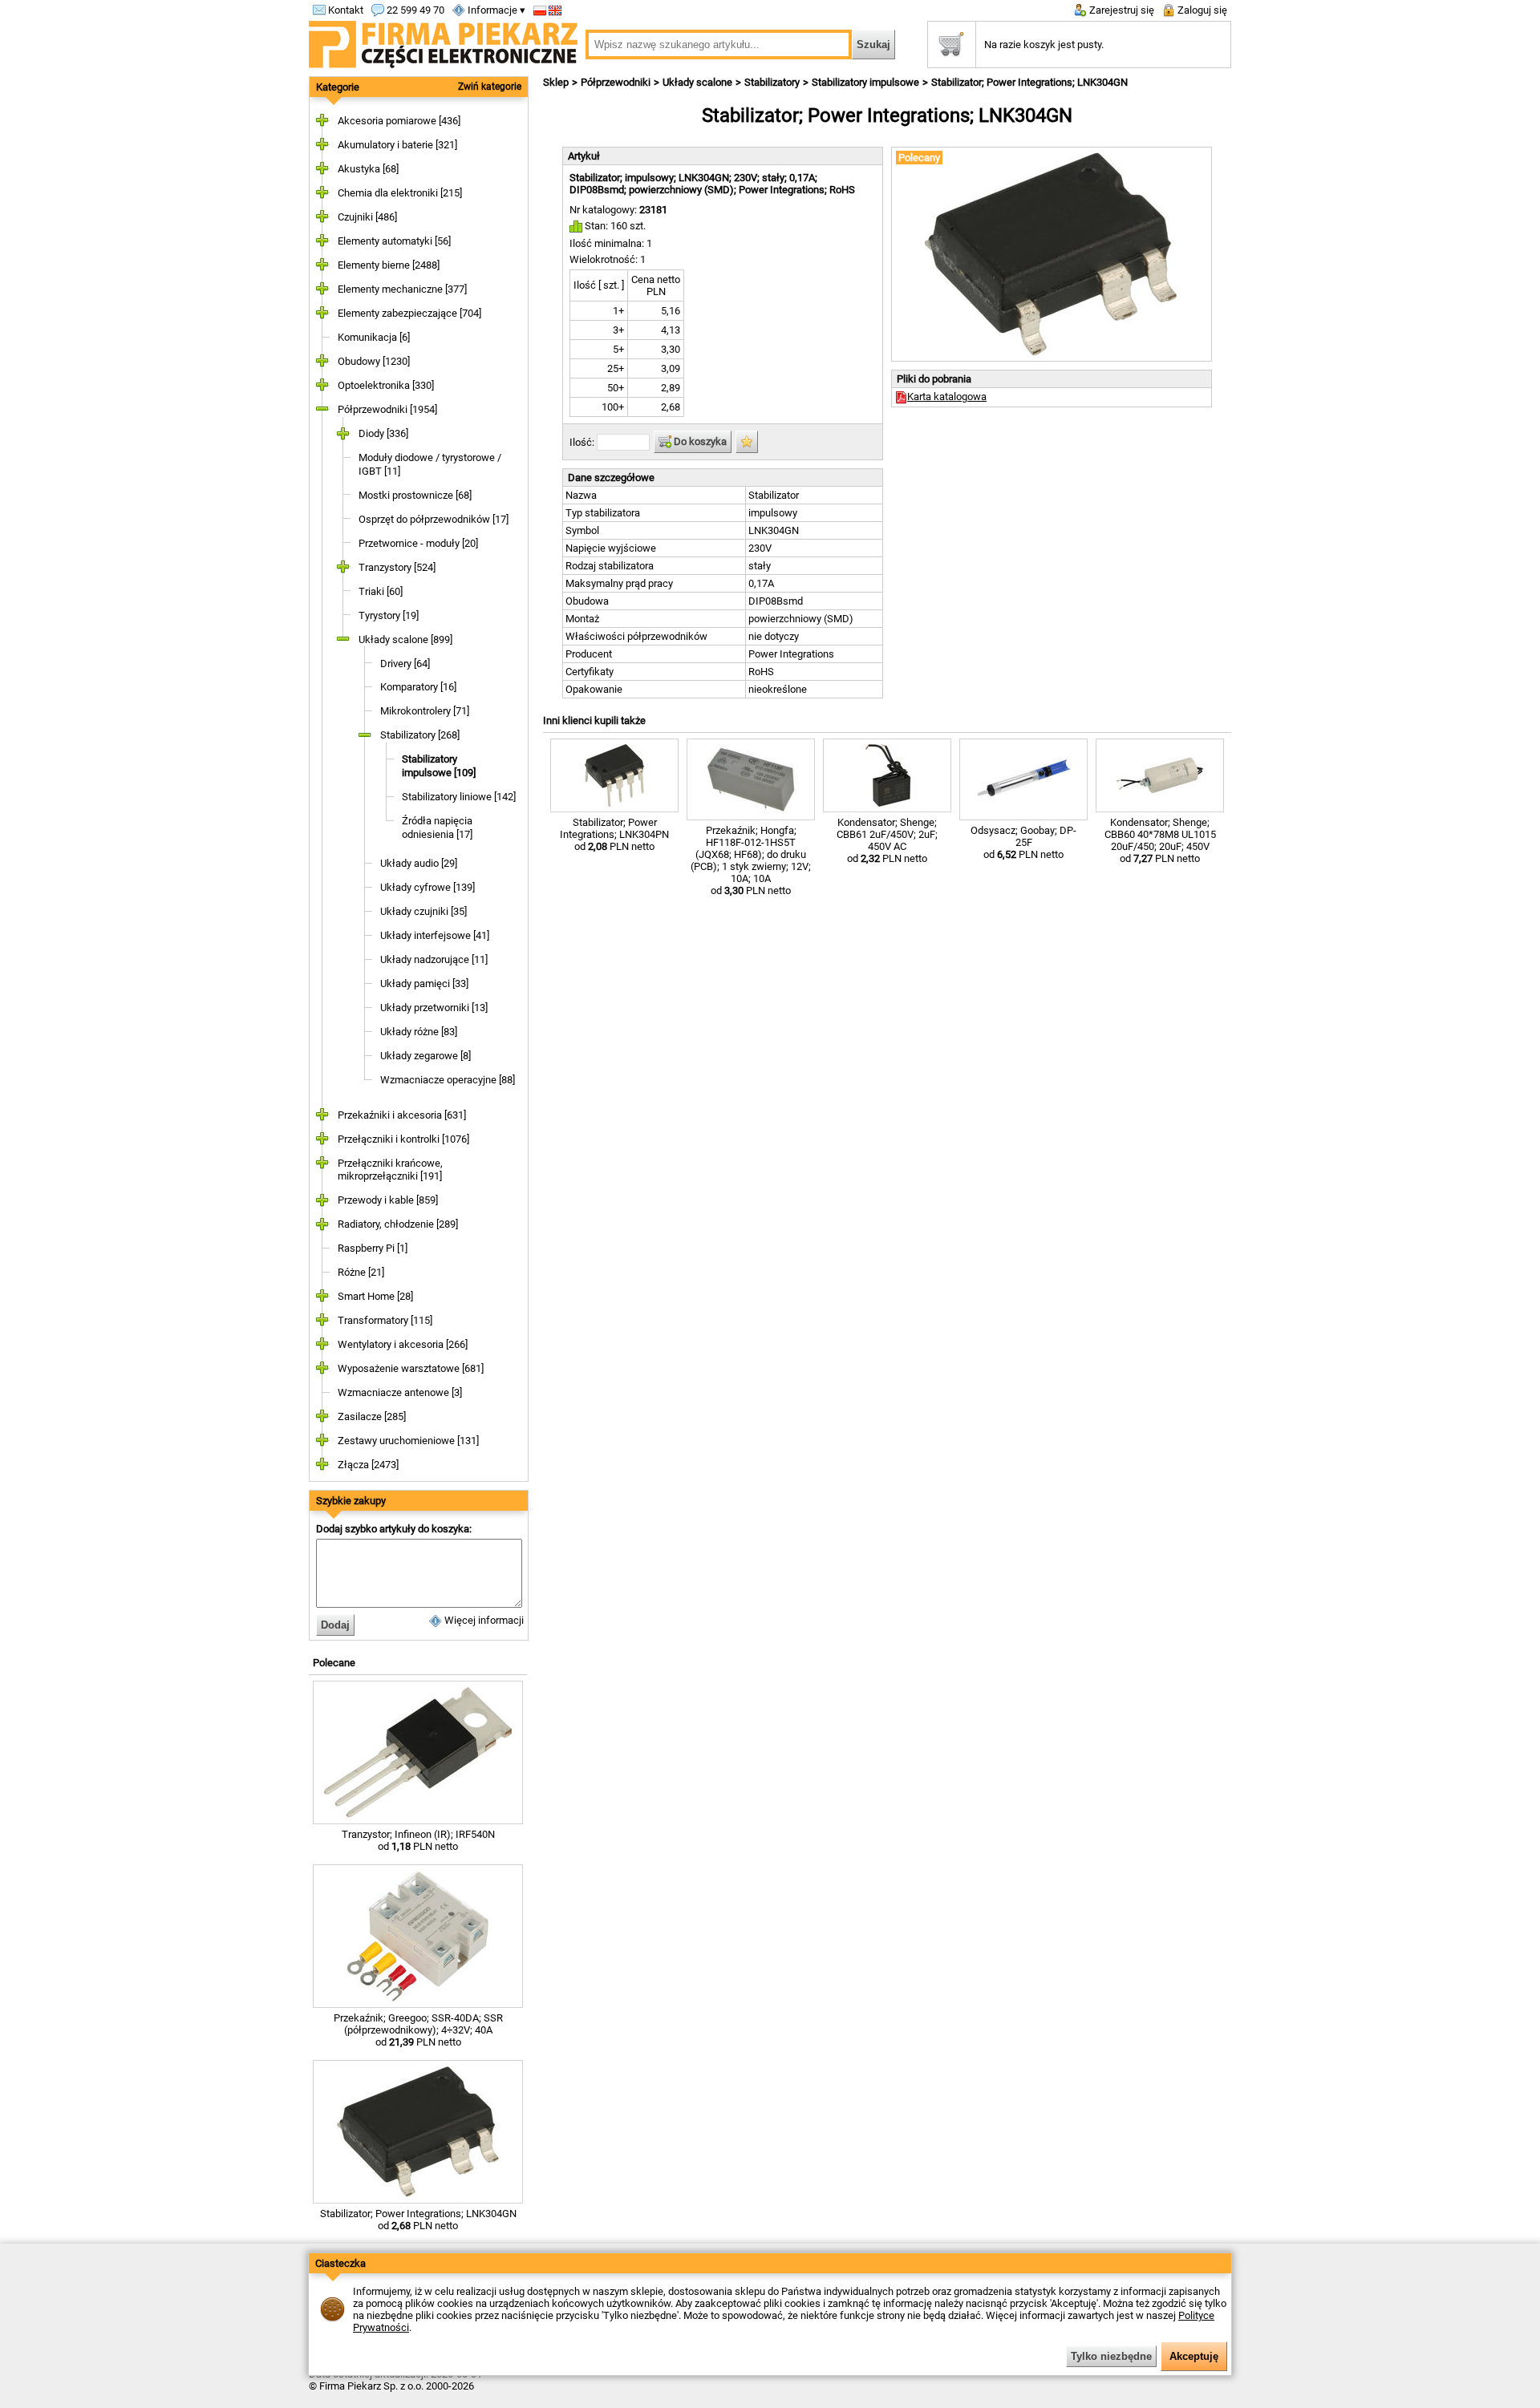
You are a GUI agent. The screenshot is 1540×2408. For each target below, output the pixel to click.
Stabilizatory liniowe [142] (459, 797)
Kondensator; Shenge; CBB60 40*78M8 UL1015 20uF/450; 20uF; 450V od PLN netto (1160, 840)
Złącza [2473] (368, 1465)
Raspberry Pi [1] (373, 1248)
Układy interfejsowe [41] (435, 935)
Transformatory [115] (385, 1320)
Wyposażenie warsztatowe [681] (411, 1368)
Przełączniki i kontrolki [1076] (403, 1139)
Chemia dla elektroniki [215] (400, 193)
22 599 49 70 (414, 10)
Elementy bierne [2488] (389, 265)
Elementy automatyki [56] (394, 241)
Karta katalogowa (947, 397)
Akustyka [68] (368, 169)
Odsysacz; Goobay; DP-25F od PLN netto (1023, 842)
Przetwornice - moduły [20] (418, 543)
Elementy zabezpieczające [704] (409, 313)
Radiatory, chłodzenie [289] (398, 1224)
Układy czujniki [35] (423, 911)
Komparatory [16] (418, 687)
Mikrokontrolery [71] (425, 711)
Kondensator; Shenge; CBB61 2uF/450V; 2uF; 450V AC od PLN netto (887, 840)
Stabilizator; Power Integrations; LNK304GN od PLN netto (418, 2220)
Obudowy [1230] (374, 361)
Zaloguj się (1201, 10)
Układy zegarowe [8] (426, 1056)
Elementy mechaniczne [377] (402, 289)
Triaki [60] (381, 591)
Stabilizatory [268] (420, 735)
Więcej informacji (483, 1620)
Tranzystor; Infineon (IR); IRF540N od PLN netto (418, 1840)
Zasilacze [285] (372, 1416)
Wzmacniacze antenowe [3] (400, 1392)
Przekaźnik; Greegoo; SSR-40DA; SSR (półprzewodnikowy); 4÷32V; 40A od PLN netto (418, 2030)
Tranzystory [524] (397, 567)
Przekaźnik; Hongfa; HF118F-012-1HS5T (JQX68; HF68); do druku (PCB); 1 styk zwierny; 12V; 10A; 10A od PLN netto (751, 860)
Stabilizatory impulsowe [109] (439, 766)
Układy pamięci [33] (424, 983)
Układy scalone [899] (405, 639)
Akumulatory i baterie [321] (397, 145)
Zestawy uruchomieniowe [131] (408, 1441)
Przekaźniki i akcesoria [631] (402, 1115)
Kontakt (344, 10)
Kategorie (338, 87)
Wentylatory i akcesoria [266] (403, 1344)
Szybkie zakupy (351, 1501)
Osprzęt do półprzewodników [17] (434, 519)
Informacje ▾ (495, 10)
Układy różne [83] (419, 1032)
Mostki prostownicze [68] (415, 495)
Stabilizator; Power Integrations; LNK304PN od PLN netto (614, 834)
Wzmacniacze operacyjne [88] (448, 1080)
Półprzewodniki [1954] (387, 409)
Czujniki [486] (367, 217)
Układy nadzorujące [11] (434, 959)
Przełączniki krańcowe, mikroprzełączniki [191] (390, 1170)
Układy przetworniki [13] (434, 1008)
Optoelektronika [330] (386, 385)
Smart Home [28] (375, 1296)
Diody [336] (383, 433)
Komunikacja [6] (374, 337)
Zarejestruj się (1121, 10)
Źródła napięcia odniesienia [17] (437, 828)
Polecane (334, 1663)
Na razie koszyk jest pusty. (1044, 45)
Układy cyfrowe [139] (428, 887)
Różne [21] (361, 1272)
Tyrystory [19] (389, 615)
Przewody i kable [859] (388, 1200)
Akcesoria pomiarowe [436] (399, 121)
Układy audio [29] (419, 863)
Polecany (919, 158)
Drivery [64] (405, 664)
